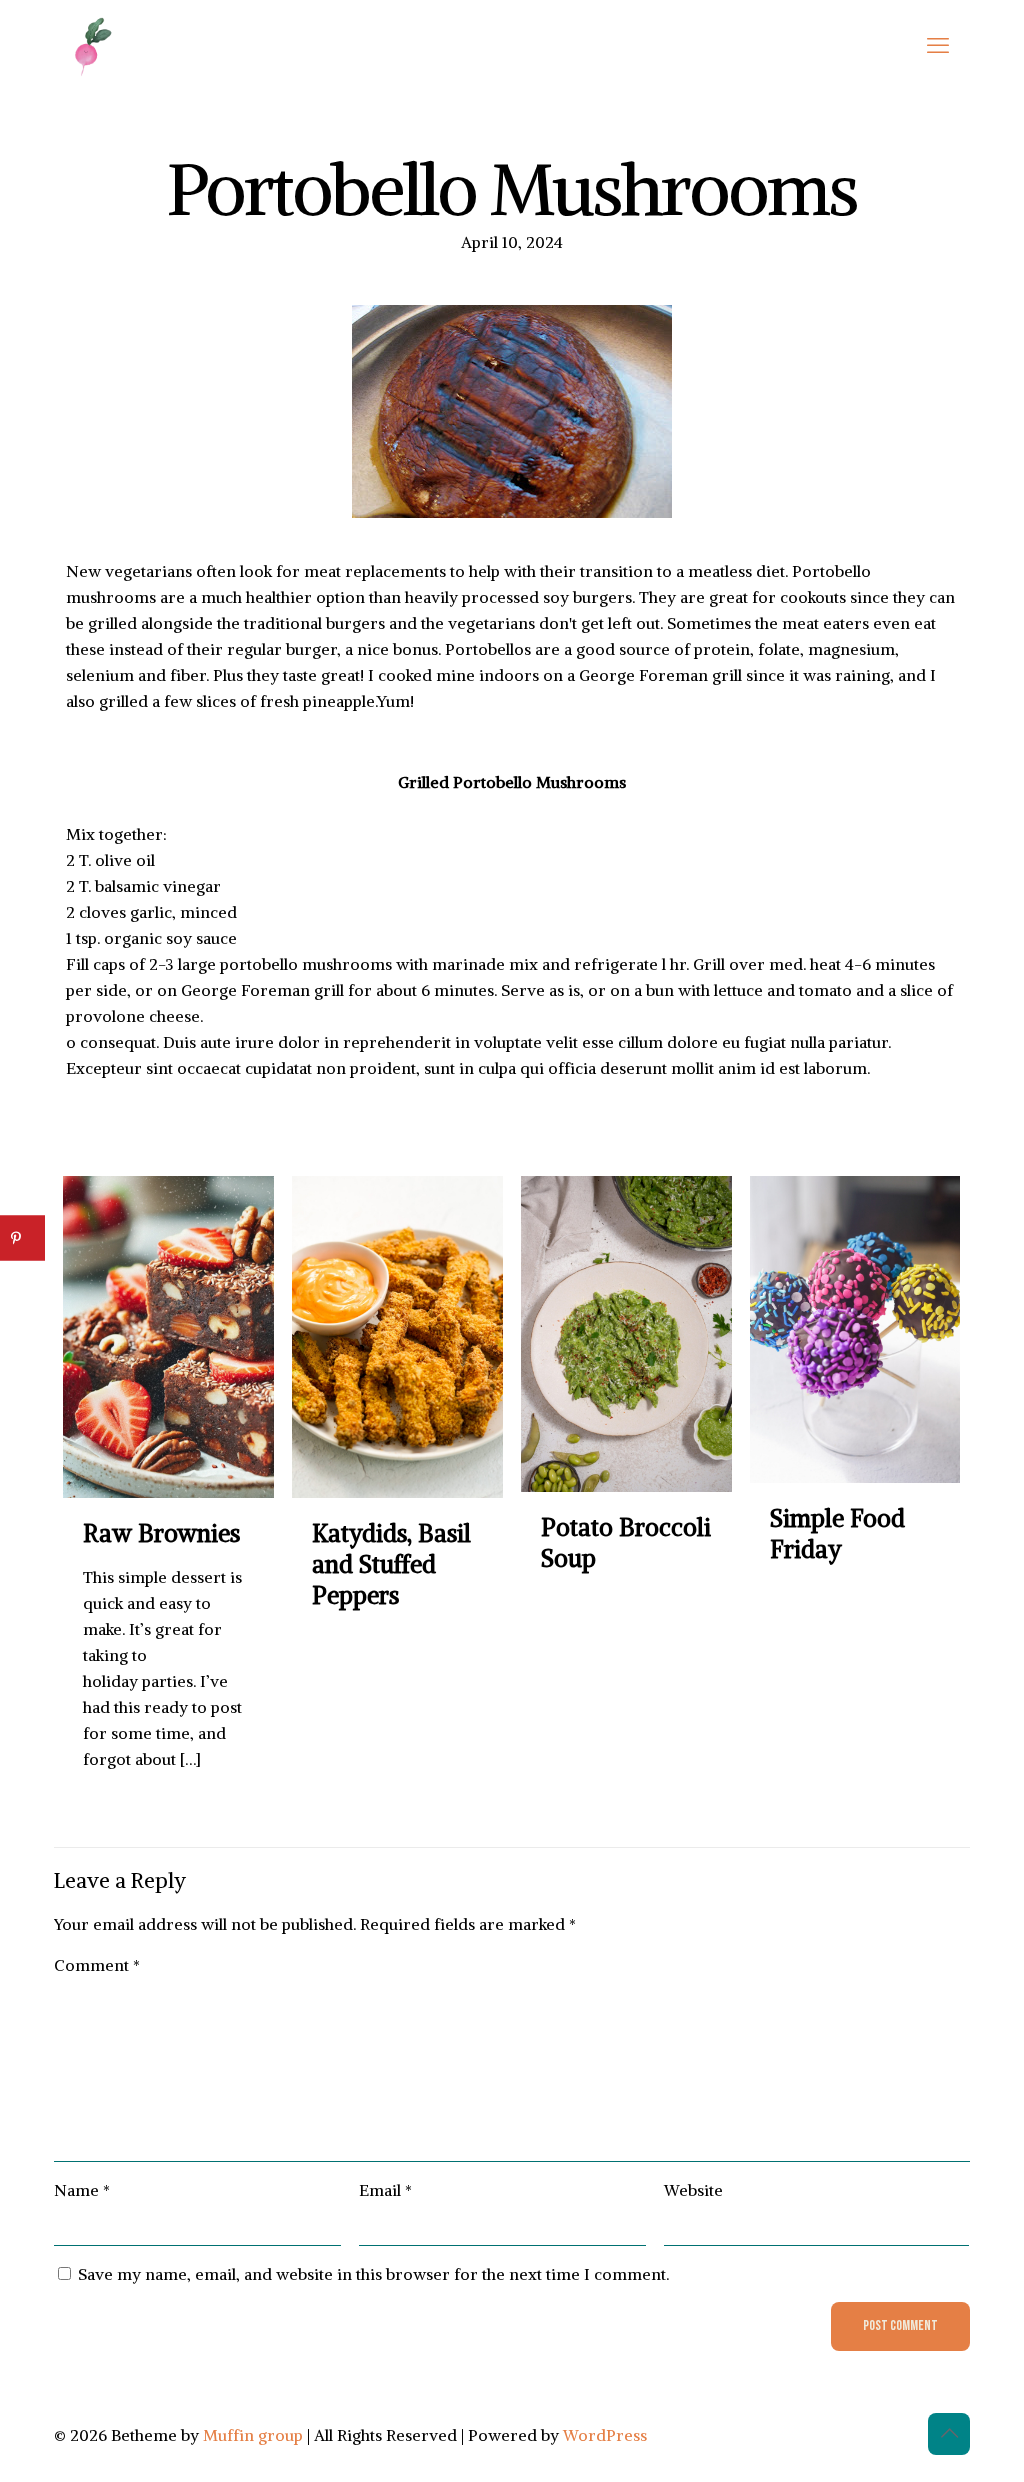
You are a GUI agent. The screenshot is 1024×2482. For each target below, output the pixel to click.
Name (82, 2190)
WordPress (605, 2435)
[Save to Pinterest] (22, 1238)
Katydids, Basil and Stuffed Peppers (391, 1564)
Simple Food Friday (837, 1533)
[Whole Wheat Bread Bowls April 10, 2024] (17, 2402)
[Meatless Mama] (93, 45)
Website (693, 2190)
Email (385, 2190)
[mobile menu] (938, 45)
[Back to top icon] (949, 2434)
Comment (97, 1965)
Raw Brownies (161, 1533)
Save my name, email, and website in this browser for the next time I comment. (373, 2274)
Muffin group (253, 2435)
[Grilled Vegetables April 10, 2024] (1006, 2402)
